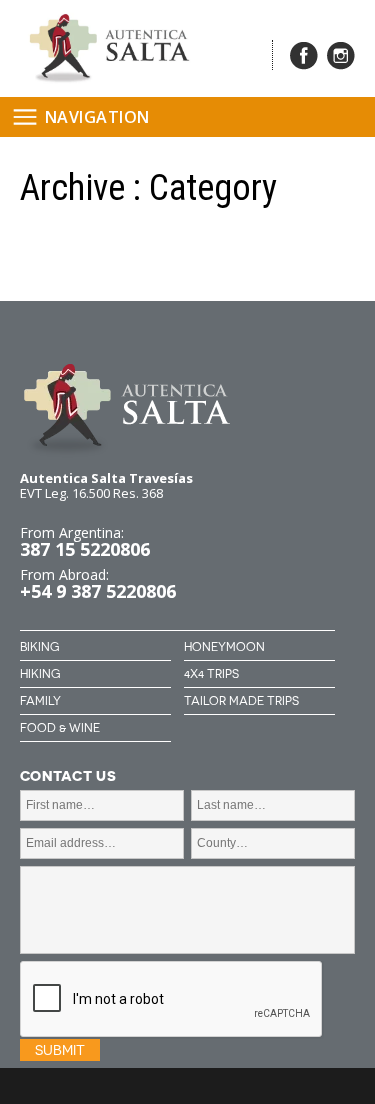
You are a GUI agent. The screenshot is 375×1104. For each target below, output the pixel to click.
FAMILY (40, 701)
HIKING (40, 674)
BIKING (39, 647)
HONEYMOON (224, 647)
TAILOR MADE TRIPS (241, 701)
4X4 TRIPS (211, 674)
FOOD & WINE (60, 728)
